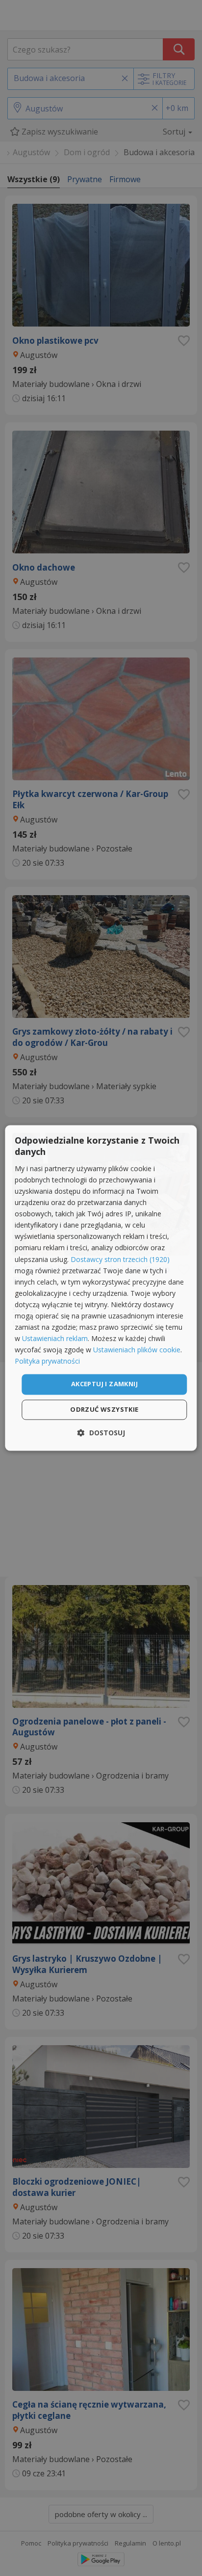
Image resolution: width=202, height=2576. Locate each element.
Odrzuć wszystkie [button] (104, 1410)
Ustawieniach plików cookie (137, 1350)
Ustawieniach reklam (55, 1339)
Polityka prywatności (47, 1361)
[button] (101, 1433)
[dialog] (101, 1288)
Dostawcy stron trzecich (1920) (120, 1259)
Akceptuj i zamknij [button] (104, 1384)
